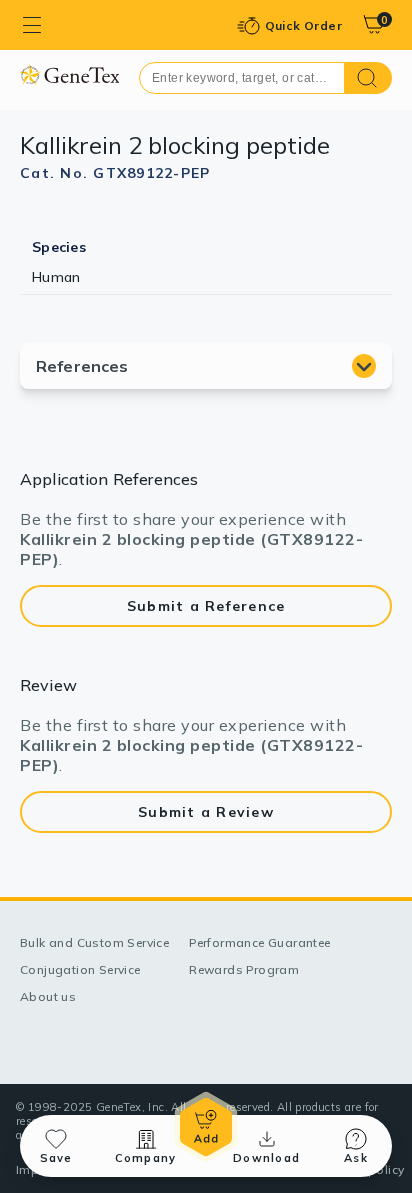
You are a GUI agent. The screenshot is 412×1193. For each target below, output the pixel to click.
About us (48, 996)
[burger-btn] (32, 25)
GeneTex (69, 74)
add (206, 1127)
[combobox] (242, 78)
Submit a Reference (206, 606)
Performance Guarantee (259, 942)
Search (368, 78)
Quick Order (303, 25)
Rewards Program (244, 969)
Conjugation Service (80, 969)
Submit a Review (206, 812)
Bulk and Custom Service (94, 942)
